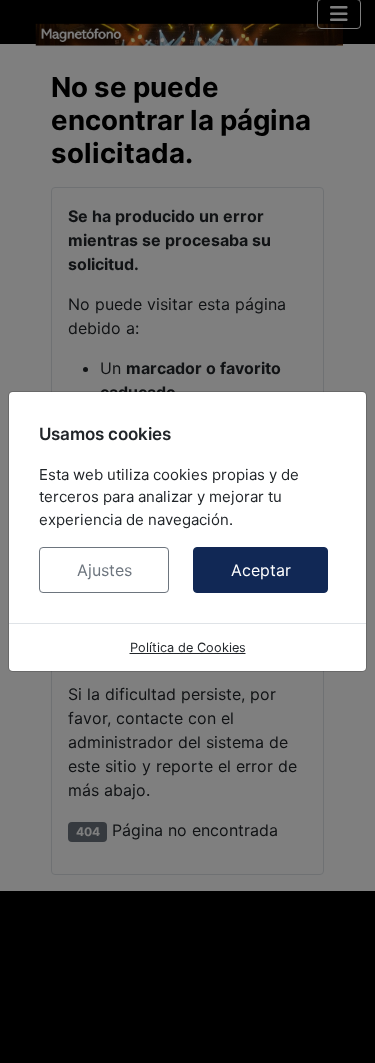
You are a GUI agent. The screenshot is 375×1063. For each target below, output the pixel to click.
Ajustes (104, 570)
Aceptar (261, 570)
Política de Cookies (188, 647)
